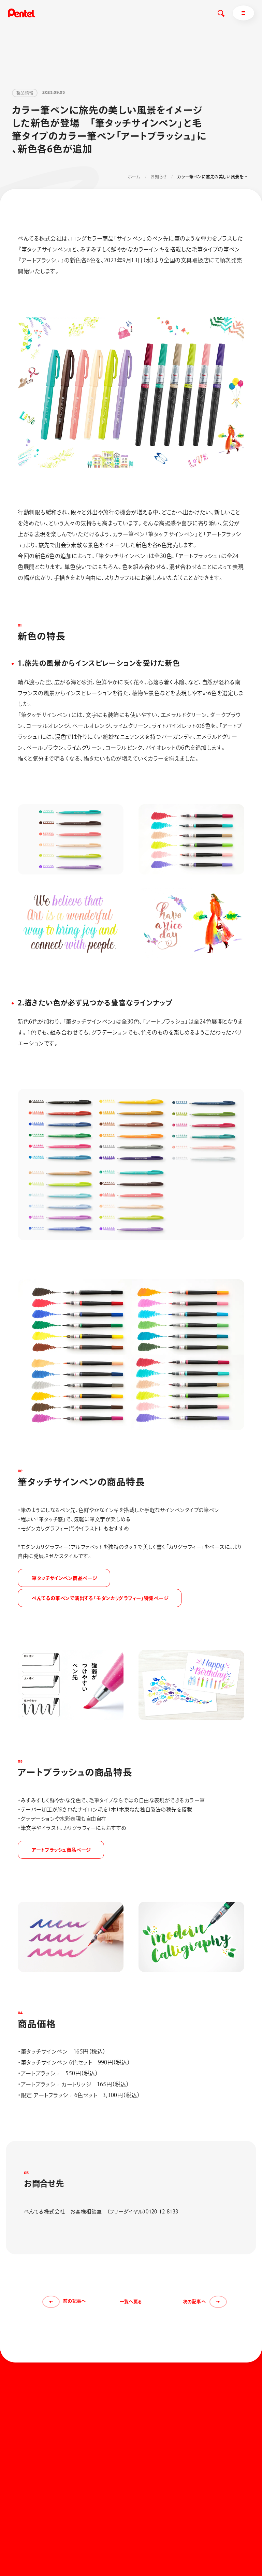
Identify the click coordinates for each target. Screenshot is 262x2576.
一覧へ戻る (131, 2302)
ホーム (134, 177)
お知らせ (158, 177)
